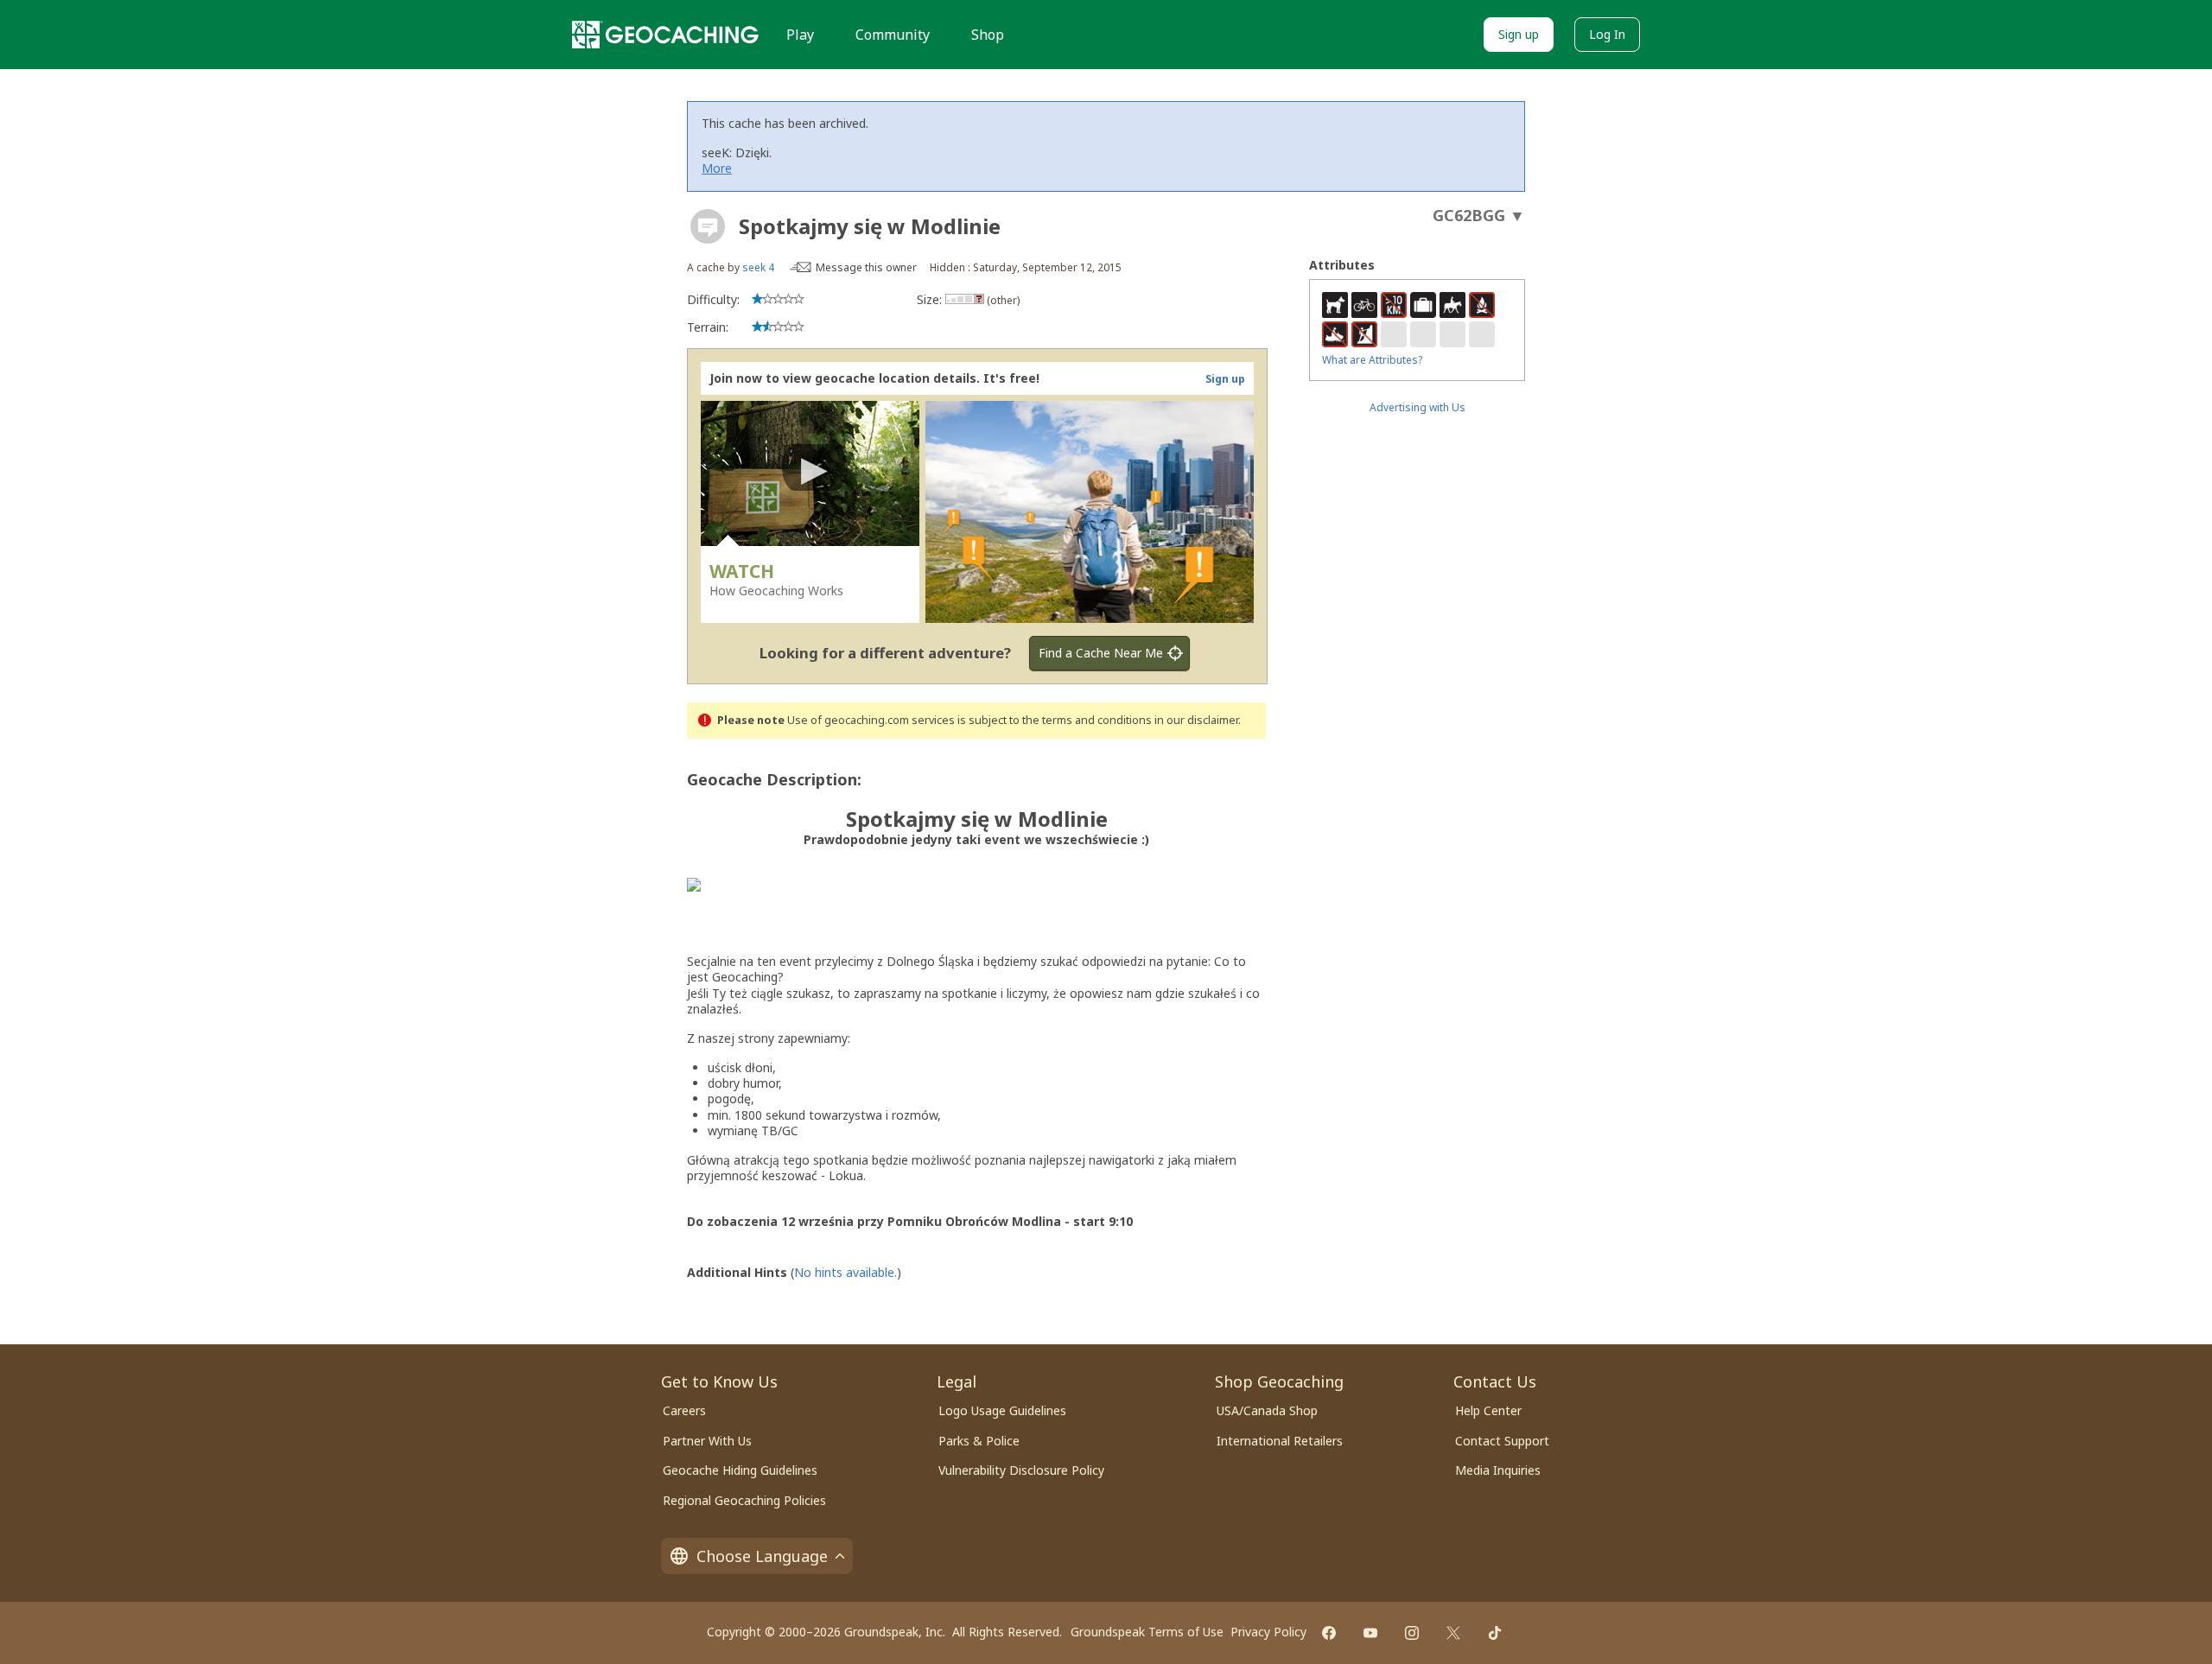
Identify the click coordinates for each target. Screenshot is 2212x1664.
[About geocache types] (708, 226)
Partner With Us (707, 1441)
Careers (684, 1410)
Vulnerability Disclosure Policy (1021, 1470)
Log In (1607, 34)
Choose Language (762, 1556)
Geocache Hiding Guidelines (740, 1470)
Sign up (1519, 34)
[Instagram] (1412, 1633)
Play (800, 35)
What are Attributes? (1372, 360)
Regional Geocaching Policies (744, 1500)
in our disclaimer (1196, 720)
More (717, 168)
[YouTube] (1370, 1633)
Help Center (1488, 1410)
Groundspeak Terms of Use (1147, 1632)
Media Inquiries (1498, 1470)
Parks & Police (979, 1441)
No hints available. (845, 1272)
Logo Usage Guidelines (1002, 1410)
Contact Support (1502, 1441)
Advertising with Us (1417, 407)
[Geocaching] (665, 35)
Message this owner (866, 267)
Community (893, 35)
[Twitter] (1453, 1633)
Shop (988, 35)
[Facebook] (1329, 1633)
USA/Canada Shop (1267, 1410)
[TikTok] (1495, 1633)
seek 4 (758, 267)
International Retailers (1280, 1441)
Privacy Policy (1268, 1632)
